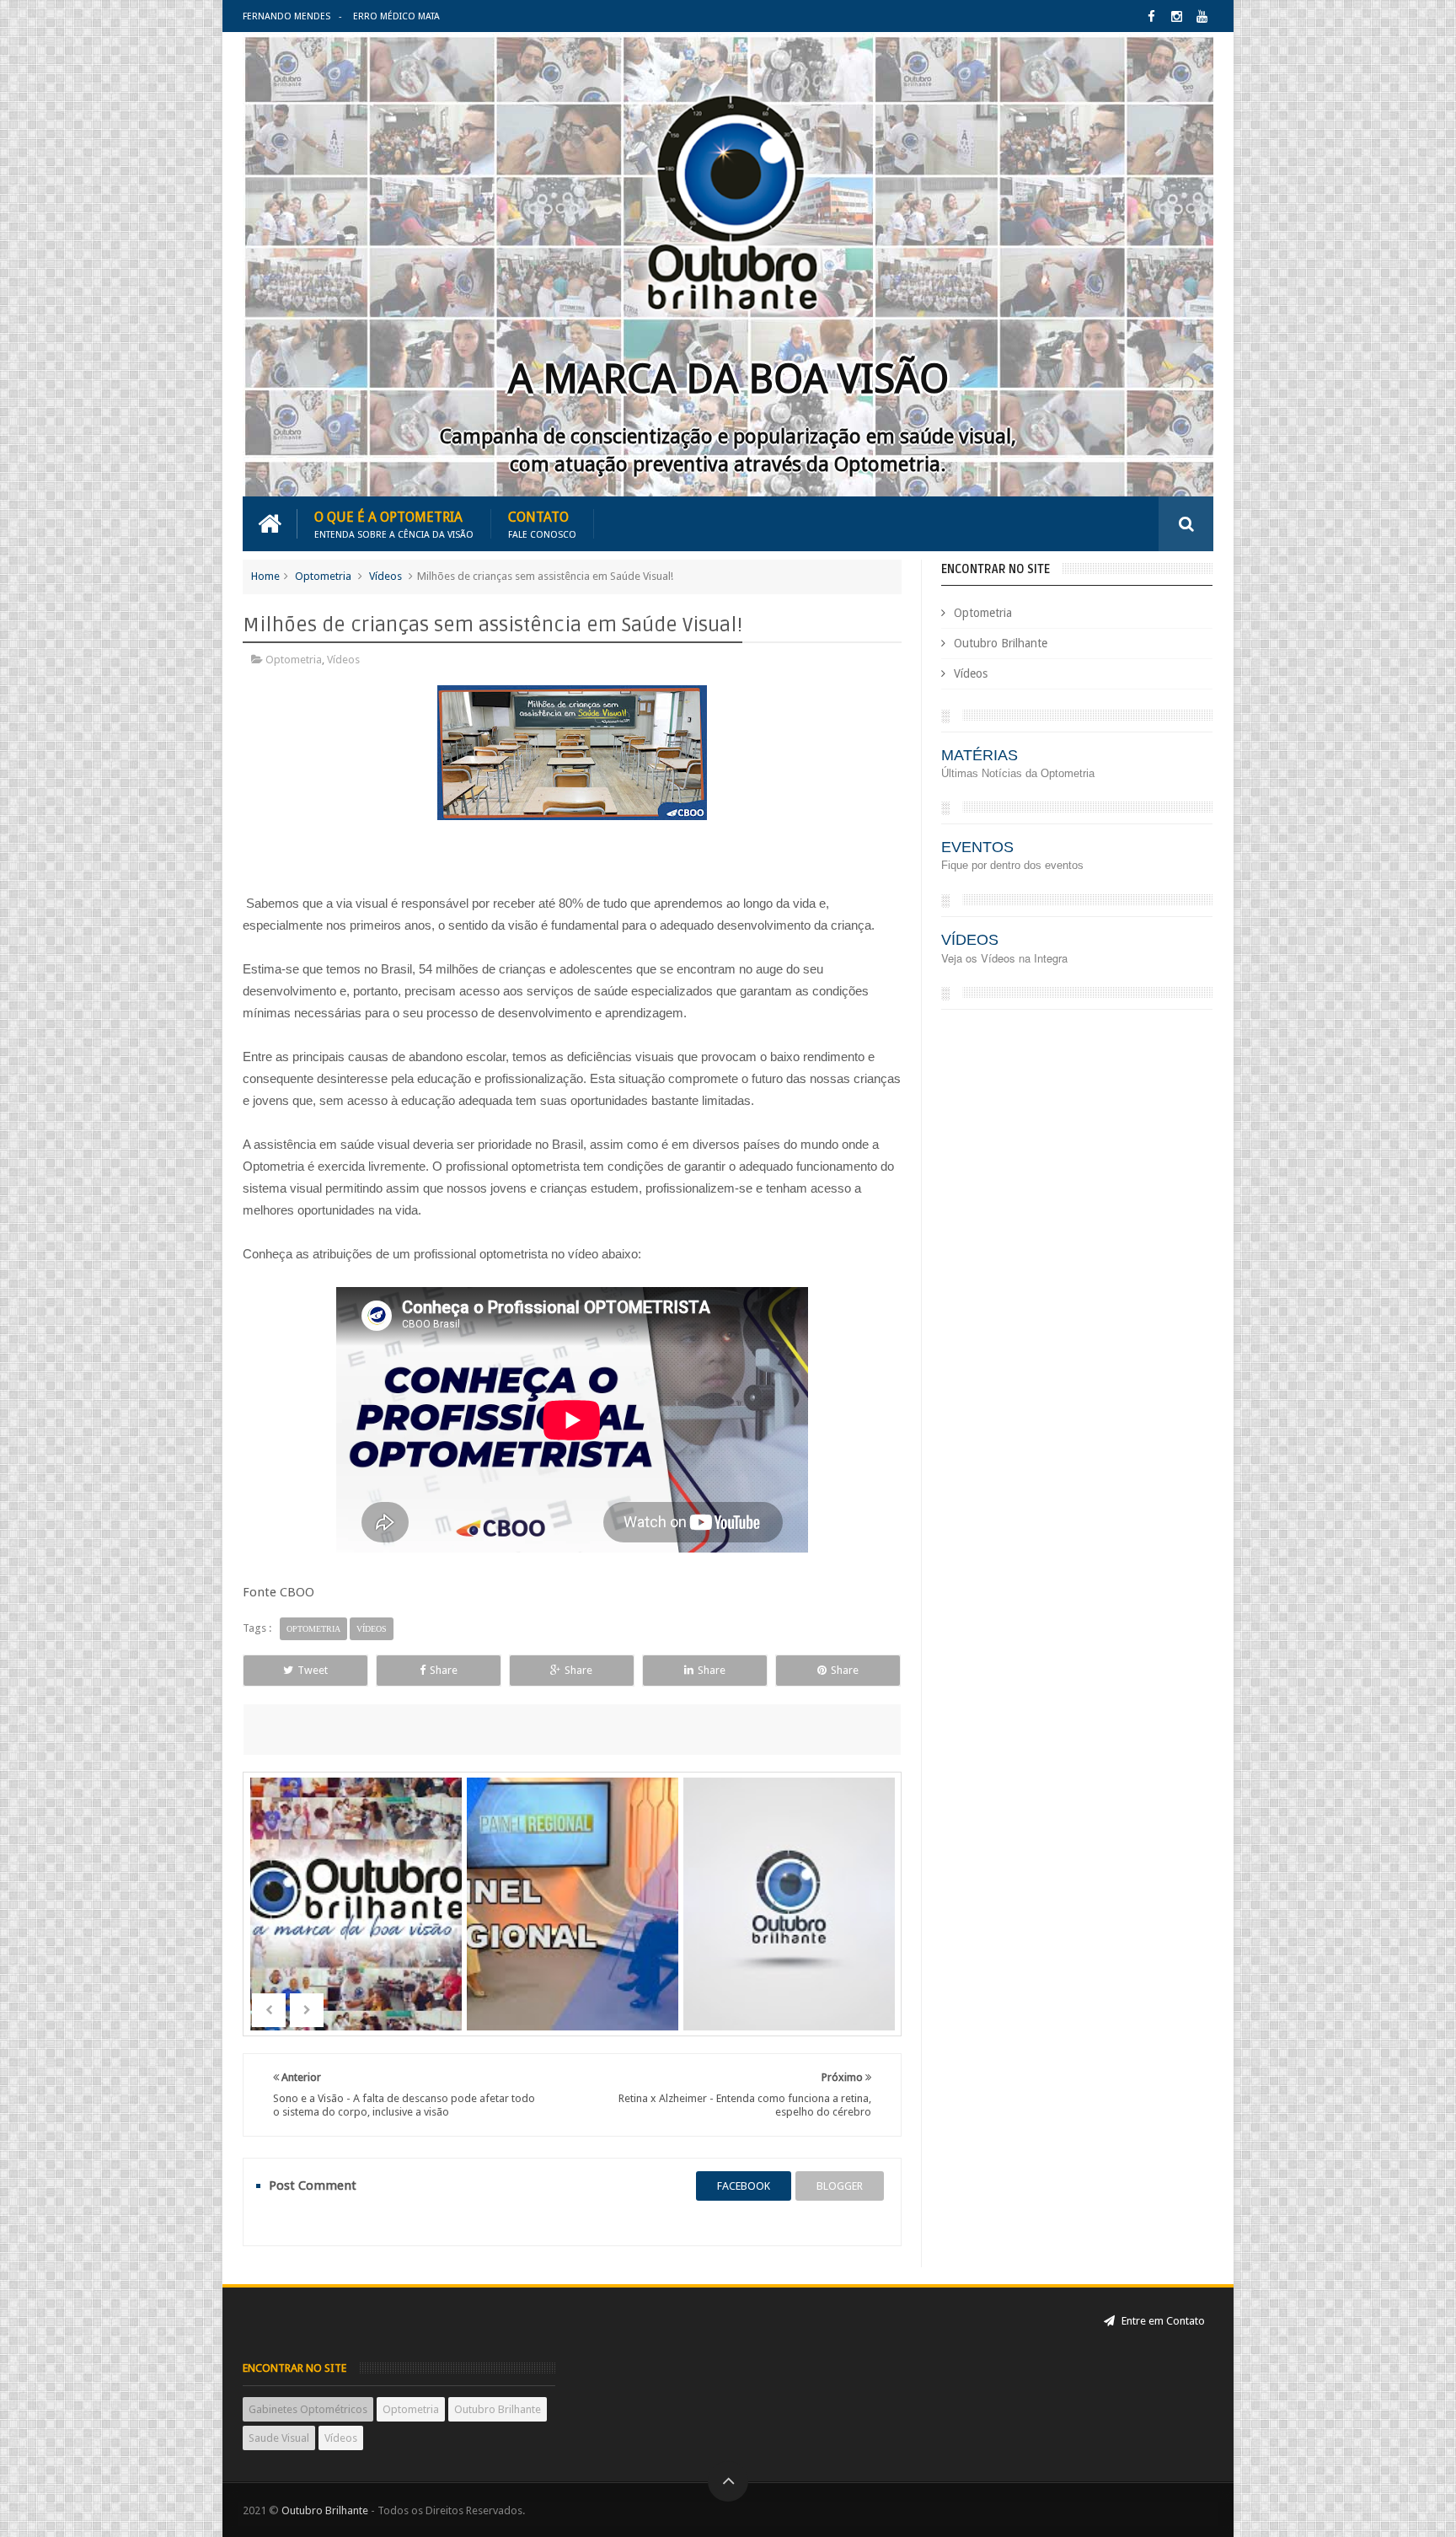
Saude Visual (279, 2438)
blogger (840, 2186)
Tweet (313, 1670)
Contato (542, 524)
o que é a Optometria (394, 524)
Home (265, 576)
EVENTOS (977, 847)
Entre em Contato (1162, 2321)
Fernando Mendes (286, 16)
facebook (744, 2186)
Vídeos (385, 576)
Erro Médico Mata (396, 16)
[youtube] (1202, 16)
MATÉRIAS (980, 755)
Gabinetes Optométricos (308, 2409)
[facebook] (1151, 16)
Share (444, 1670)
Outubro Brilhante (1001, 643)
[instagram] (1177, 16)
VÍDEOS (970, 940)
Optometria (323, 576)
